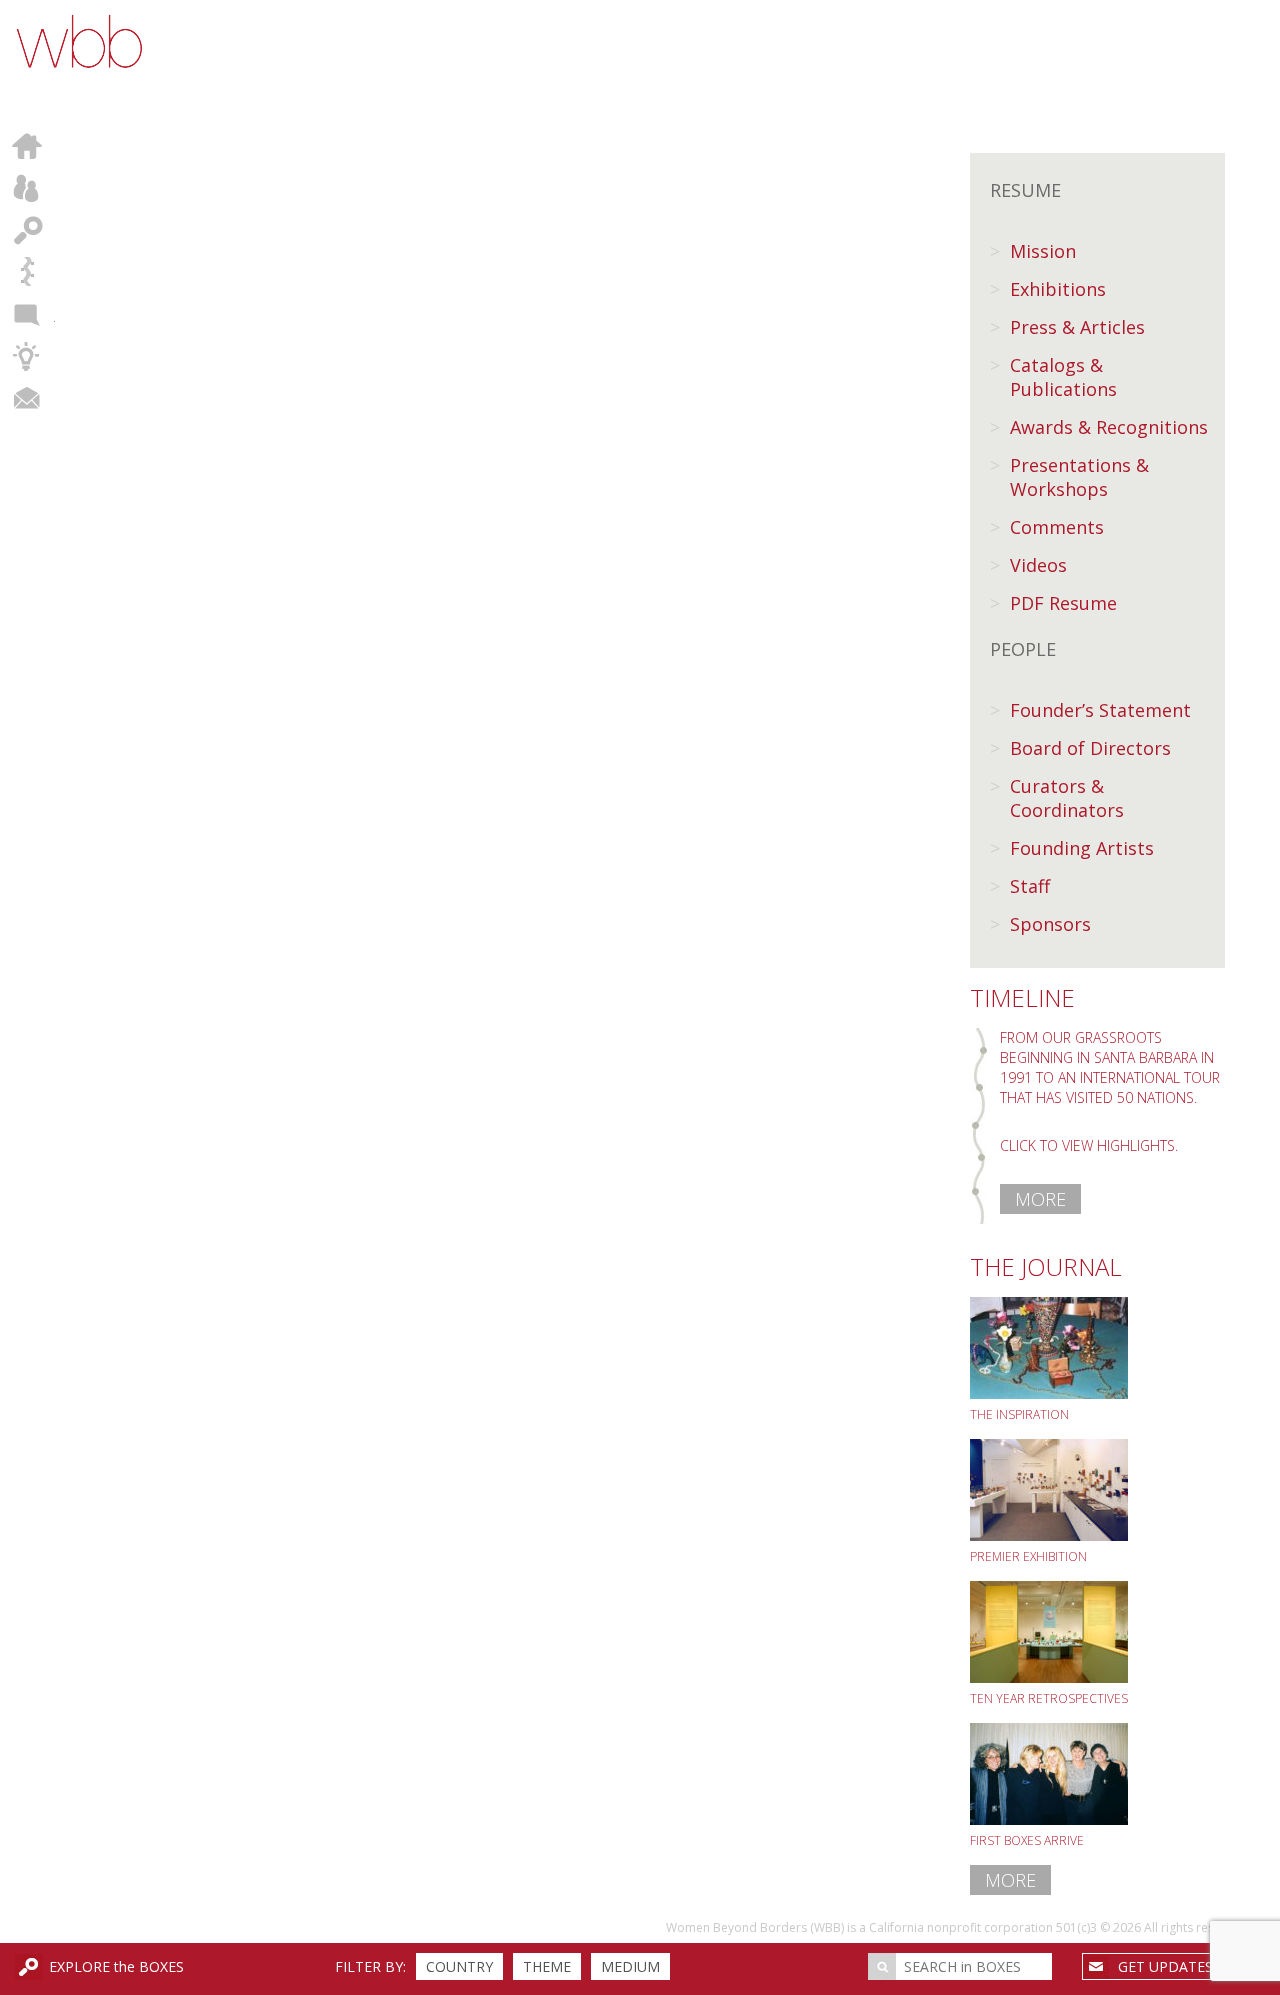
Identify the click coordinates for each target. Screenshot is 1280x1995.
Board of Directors (1090, 748)
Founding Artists (1082, 848)
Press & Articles (1077, 327)
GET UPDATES (1165, 1966)
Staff (1030, 886)
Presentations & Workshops (1079, 477)
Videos (1038, 565)
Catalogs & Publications (1063, 377)
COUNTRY (459, 1966)
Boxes (27, 230)
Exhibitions (1058, 289)
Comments (1057, 527)
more (1040, 1199)
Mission (1043, 251)
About (27, 188)
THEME (547, 1966)
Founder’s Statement (1100, 710)
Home (27, 146)
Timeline (27, 272)
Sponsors (1050, 924)
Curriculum (27, 356)
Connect (27, 398)
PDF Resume (1063, 603)
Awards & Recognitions (1109, 427)
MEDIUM (630, 1966)
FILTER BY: (370, 1966)
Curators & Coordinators (1067, 798)
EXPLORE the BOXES (116, 1966)
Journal (27, 314)
